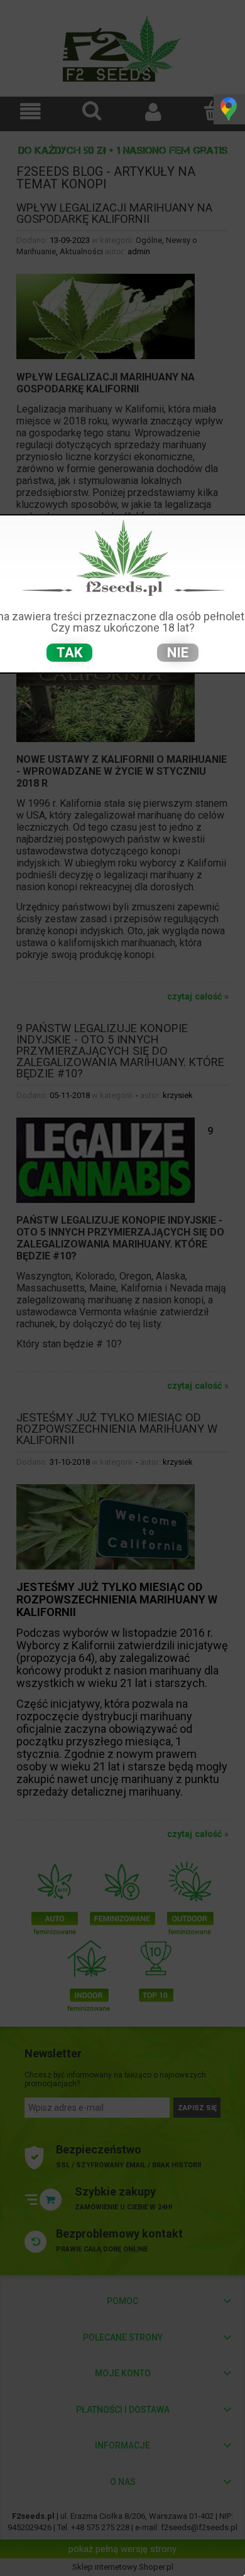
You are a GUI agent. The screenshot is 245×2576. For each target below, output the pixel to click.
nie (178, 653)
